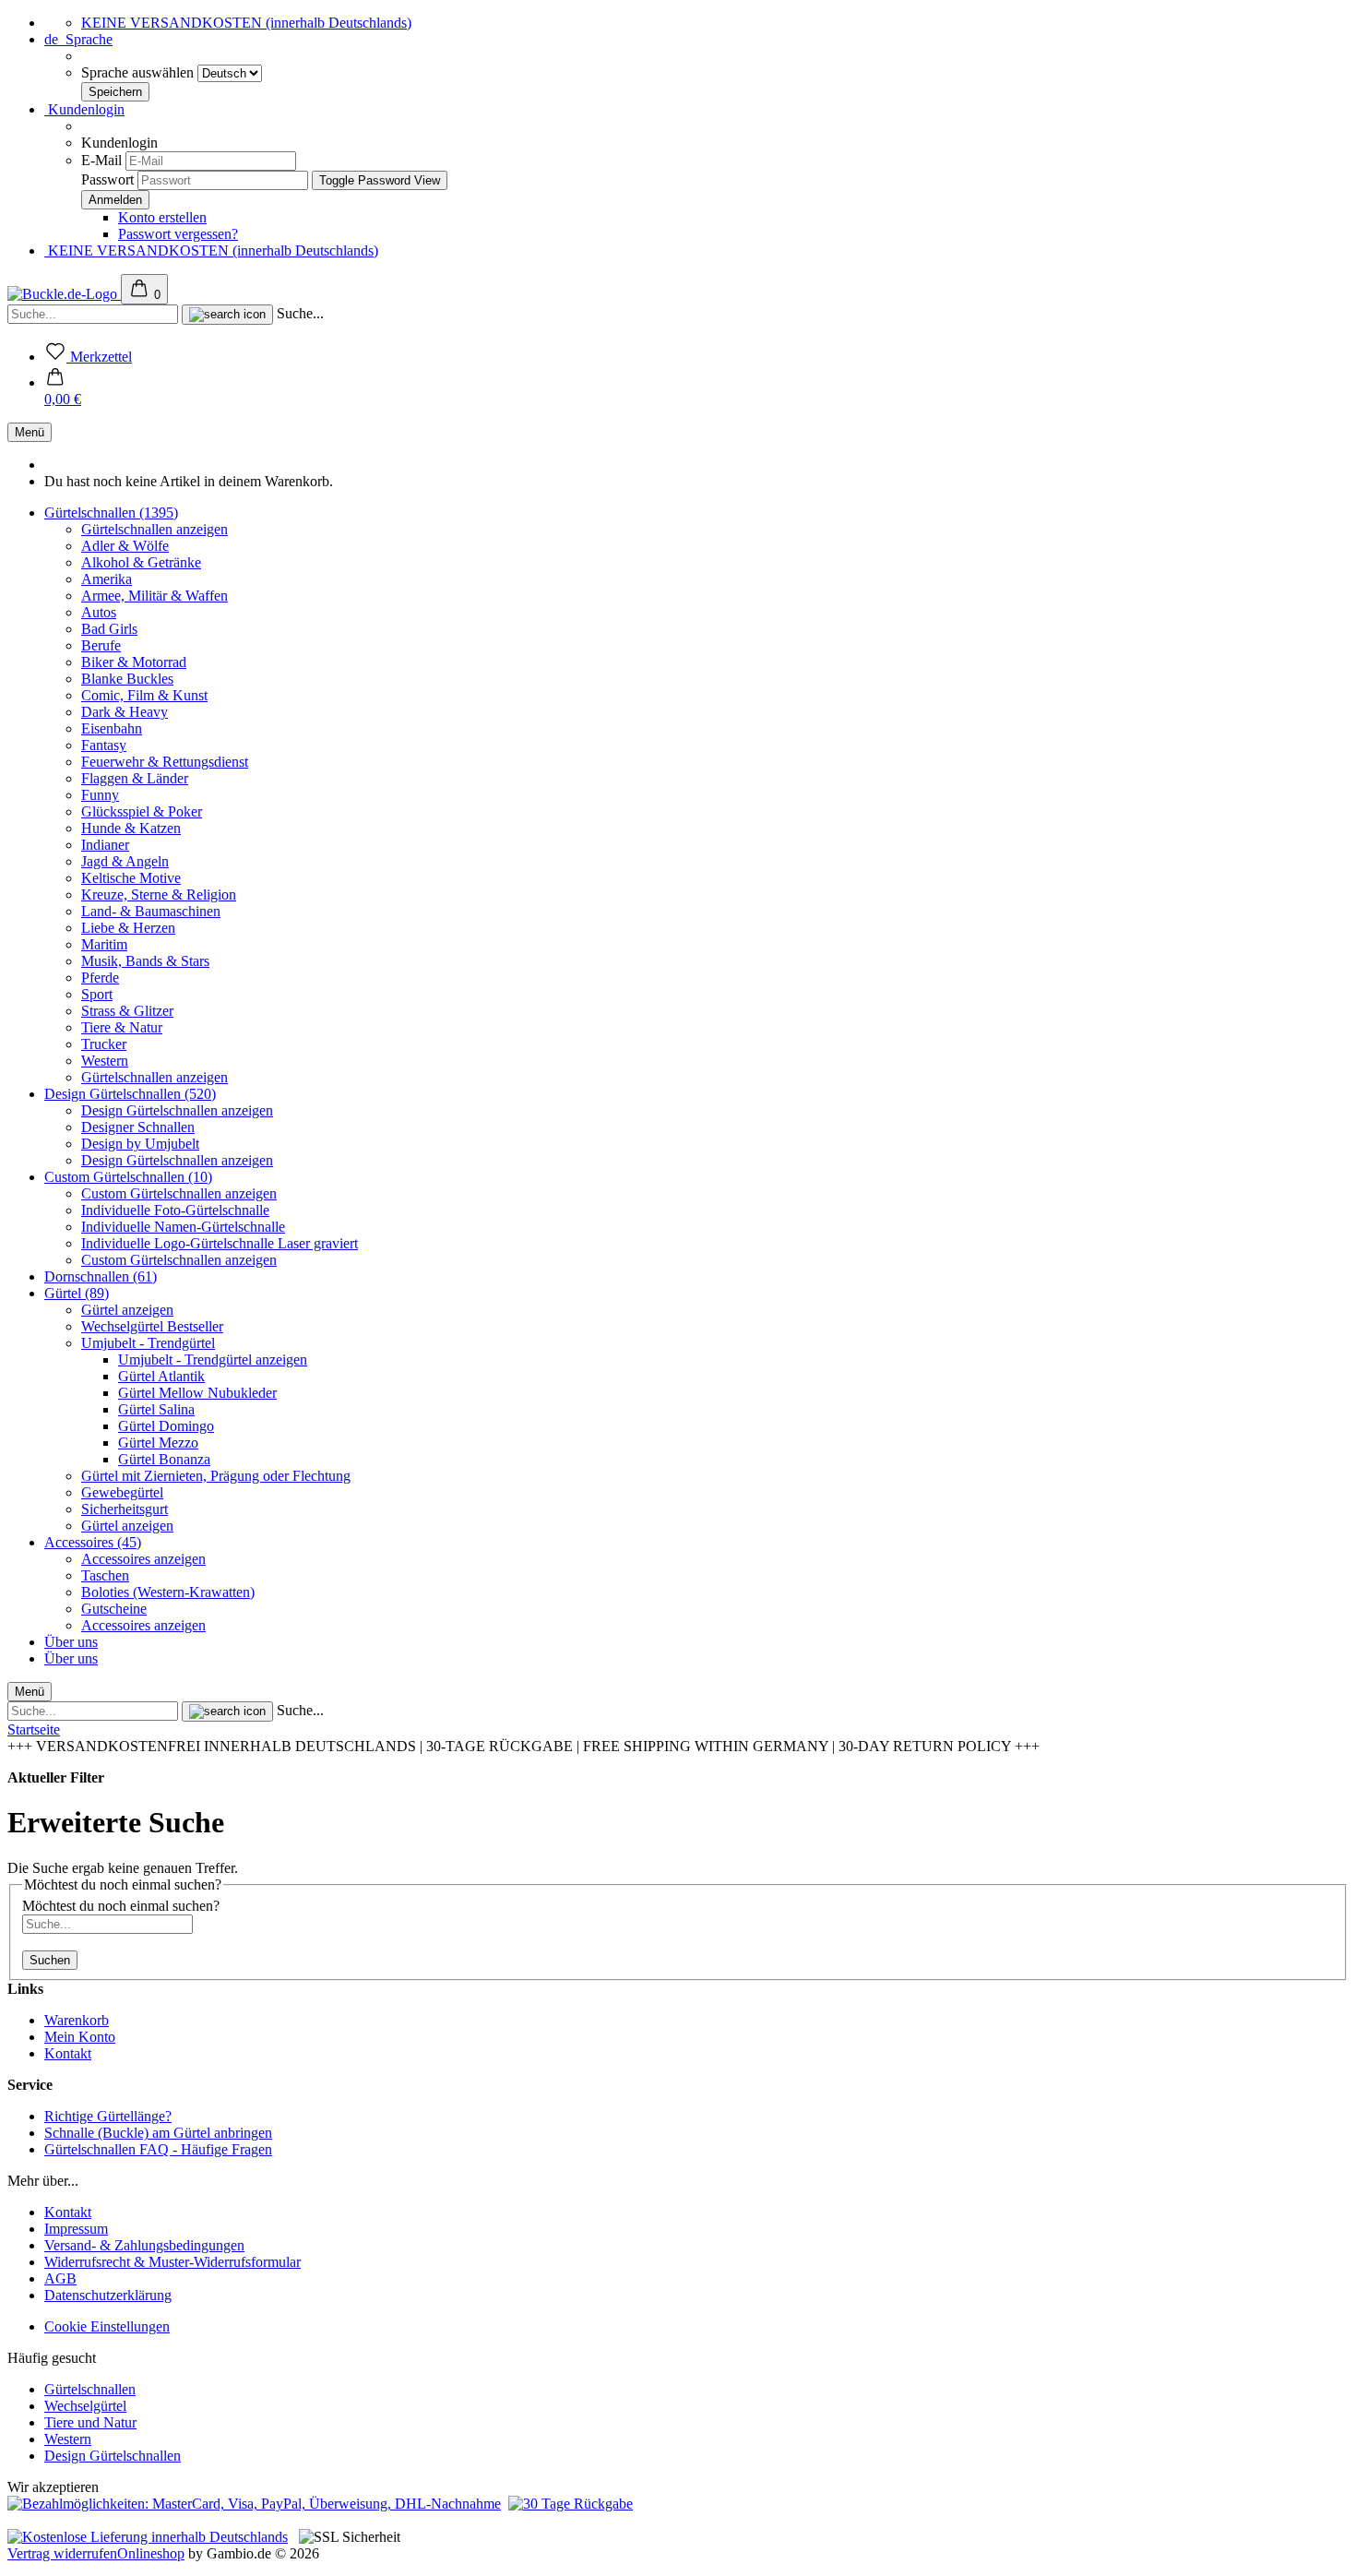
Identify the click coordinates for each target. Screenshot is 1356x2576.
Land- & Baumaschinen (151, 911)
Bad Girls (109, 629)
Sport (97, 994)
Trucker (104, 1044)
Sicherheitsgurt (125, 1509)
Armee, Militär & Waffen (155, 596)
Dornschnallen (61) (101, 1276)
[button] (63, 391)
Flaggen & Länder (135, 778)
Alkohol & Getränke (141, 562)
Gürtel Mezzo (158, 1443)
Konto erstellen (162, 217)
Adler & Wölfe (125, 546)
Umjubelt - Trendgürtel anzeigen (213, 1360)
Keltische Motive (131, 878)
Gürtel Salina (156, 1409)
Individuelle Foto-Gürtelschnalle (175, 1210)
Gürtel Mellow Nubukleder (197, 1393)
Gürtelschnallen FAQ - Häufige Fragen (158, 2149)
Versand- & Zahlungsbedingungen (144, 2245)
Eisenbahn (112, 728)
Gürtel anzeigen (127, 1310)
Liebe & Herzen (128, 928)
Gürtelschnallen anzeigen (155, 529)
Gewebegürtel (122, 1492)
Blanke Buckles (127, 679)
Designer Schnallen (138, 1127)
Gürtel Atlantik (161, 1376)
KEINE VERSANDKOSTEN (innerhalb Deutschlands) (246, 23)
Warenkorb (77, 2020)
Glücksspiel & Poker (142, 811)
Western (105, 1061)
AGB (60, 2278)
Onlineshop (151, 2553)
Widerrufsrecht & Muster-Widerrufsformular (172, 2262)
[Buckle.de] (64, 294)
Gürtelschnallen (90, 2389)
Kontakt (68, 2053)
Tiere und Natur (90, 2422)
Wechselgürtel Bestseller (152, 1326)
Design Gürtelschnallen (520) (130, 1094)
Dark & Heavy (125, 712)
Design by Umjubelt (140, 1144)
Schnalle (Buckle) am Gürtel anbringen (158, 2133)
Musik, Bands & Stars (145, 961)
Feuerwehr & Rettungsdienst (165, 762)
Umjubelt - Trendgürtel (148, 1343)
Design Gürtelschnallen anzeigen (177, 1110)
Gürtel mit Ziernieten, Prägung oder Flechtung (216, 1476)
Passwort (107, 179)
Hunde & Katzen (131, 828)
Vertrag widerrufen (62, 2553)
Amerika (107, 579)
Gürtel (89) (77, 1293)
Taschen (105, 1575)
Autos (99, 612)
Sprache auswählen (139, 72)
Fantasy (104, 745)
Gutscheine (114, 1609)
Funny (100, 795)
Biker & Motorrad (134, 662)
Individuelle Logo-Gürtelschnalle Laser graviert (220, 1243)
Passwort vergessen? (178, 234)
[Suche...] (227, 315)
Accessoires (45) (93, 1542)
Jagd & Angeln (125, 861)
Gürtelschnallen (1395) (111, 513)
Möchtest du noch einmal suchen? (121, 1906)
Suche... (300, 313)
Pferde (100, 978)
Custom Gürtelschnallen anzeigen (179, 1193)
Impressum (76, 2229)
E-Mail (101, 160)
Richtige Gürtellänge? (108, 2116)
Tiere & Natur (122, 1027)
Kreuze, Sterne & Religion (159, 894)
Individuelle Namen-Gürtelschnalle (183, 1227)
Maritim (104, 944)
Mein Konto (80, 2037)
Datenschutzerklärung (108, 2295)
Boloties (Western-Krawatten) (168, 1592)
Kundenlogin (84, 109)
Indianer (105, 845)
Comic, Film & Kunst (144, 695)
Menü (30, 432)
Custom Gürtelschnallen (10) (128, 1177)
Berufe (101, 645)
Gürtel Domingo (166, 1426)
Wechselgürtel (85, 2406)
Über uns (71, 1642)
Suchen (50, 1960)
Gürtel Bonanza (164, 1459)
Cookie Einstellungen (107, 2326)
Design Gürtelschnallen (113, 2456)
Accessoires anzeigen (143, 1559)
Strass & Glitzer (127, 1011)
